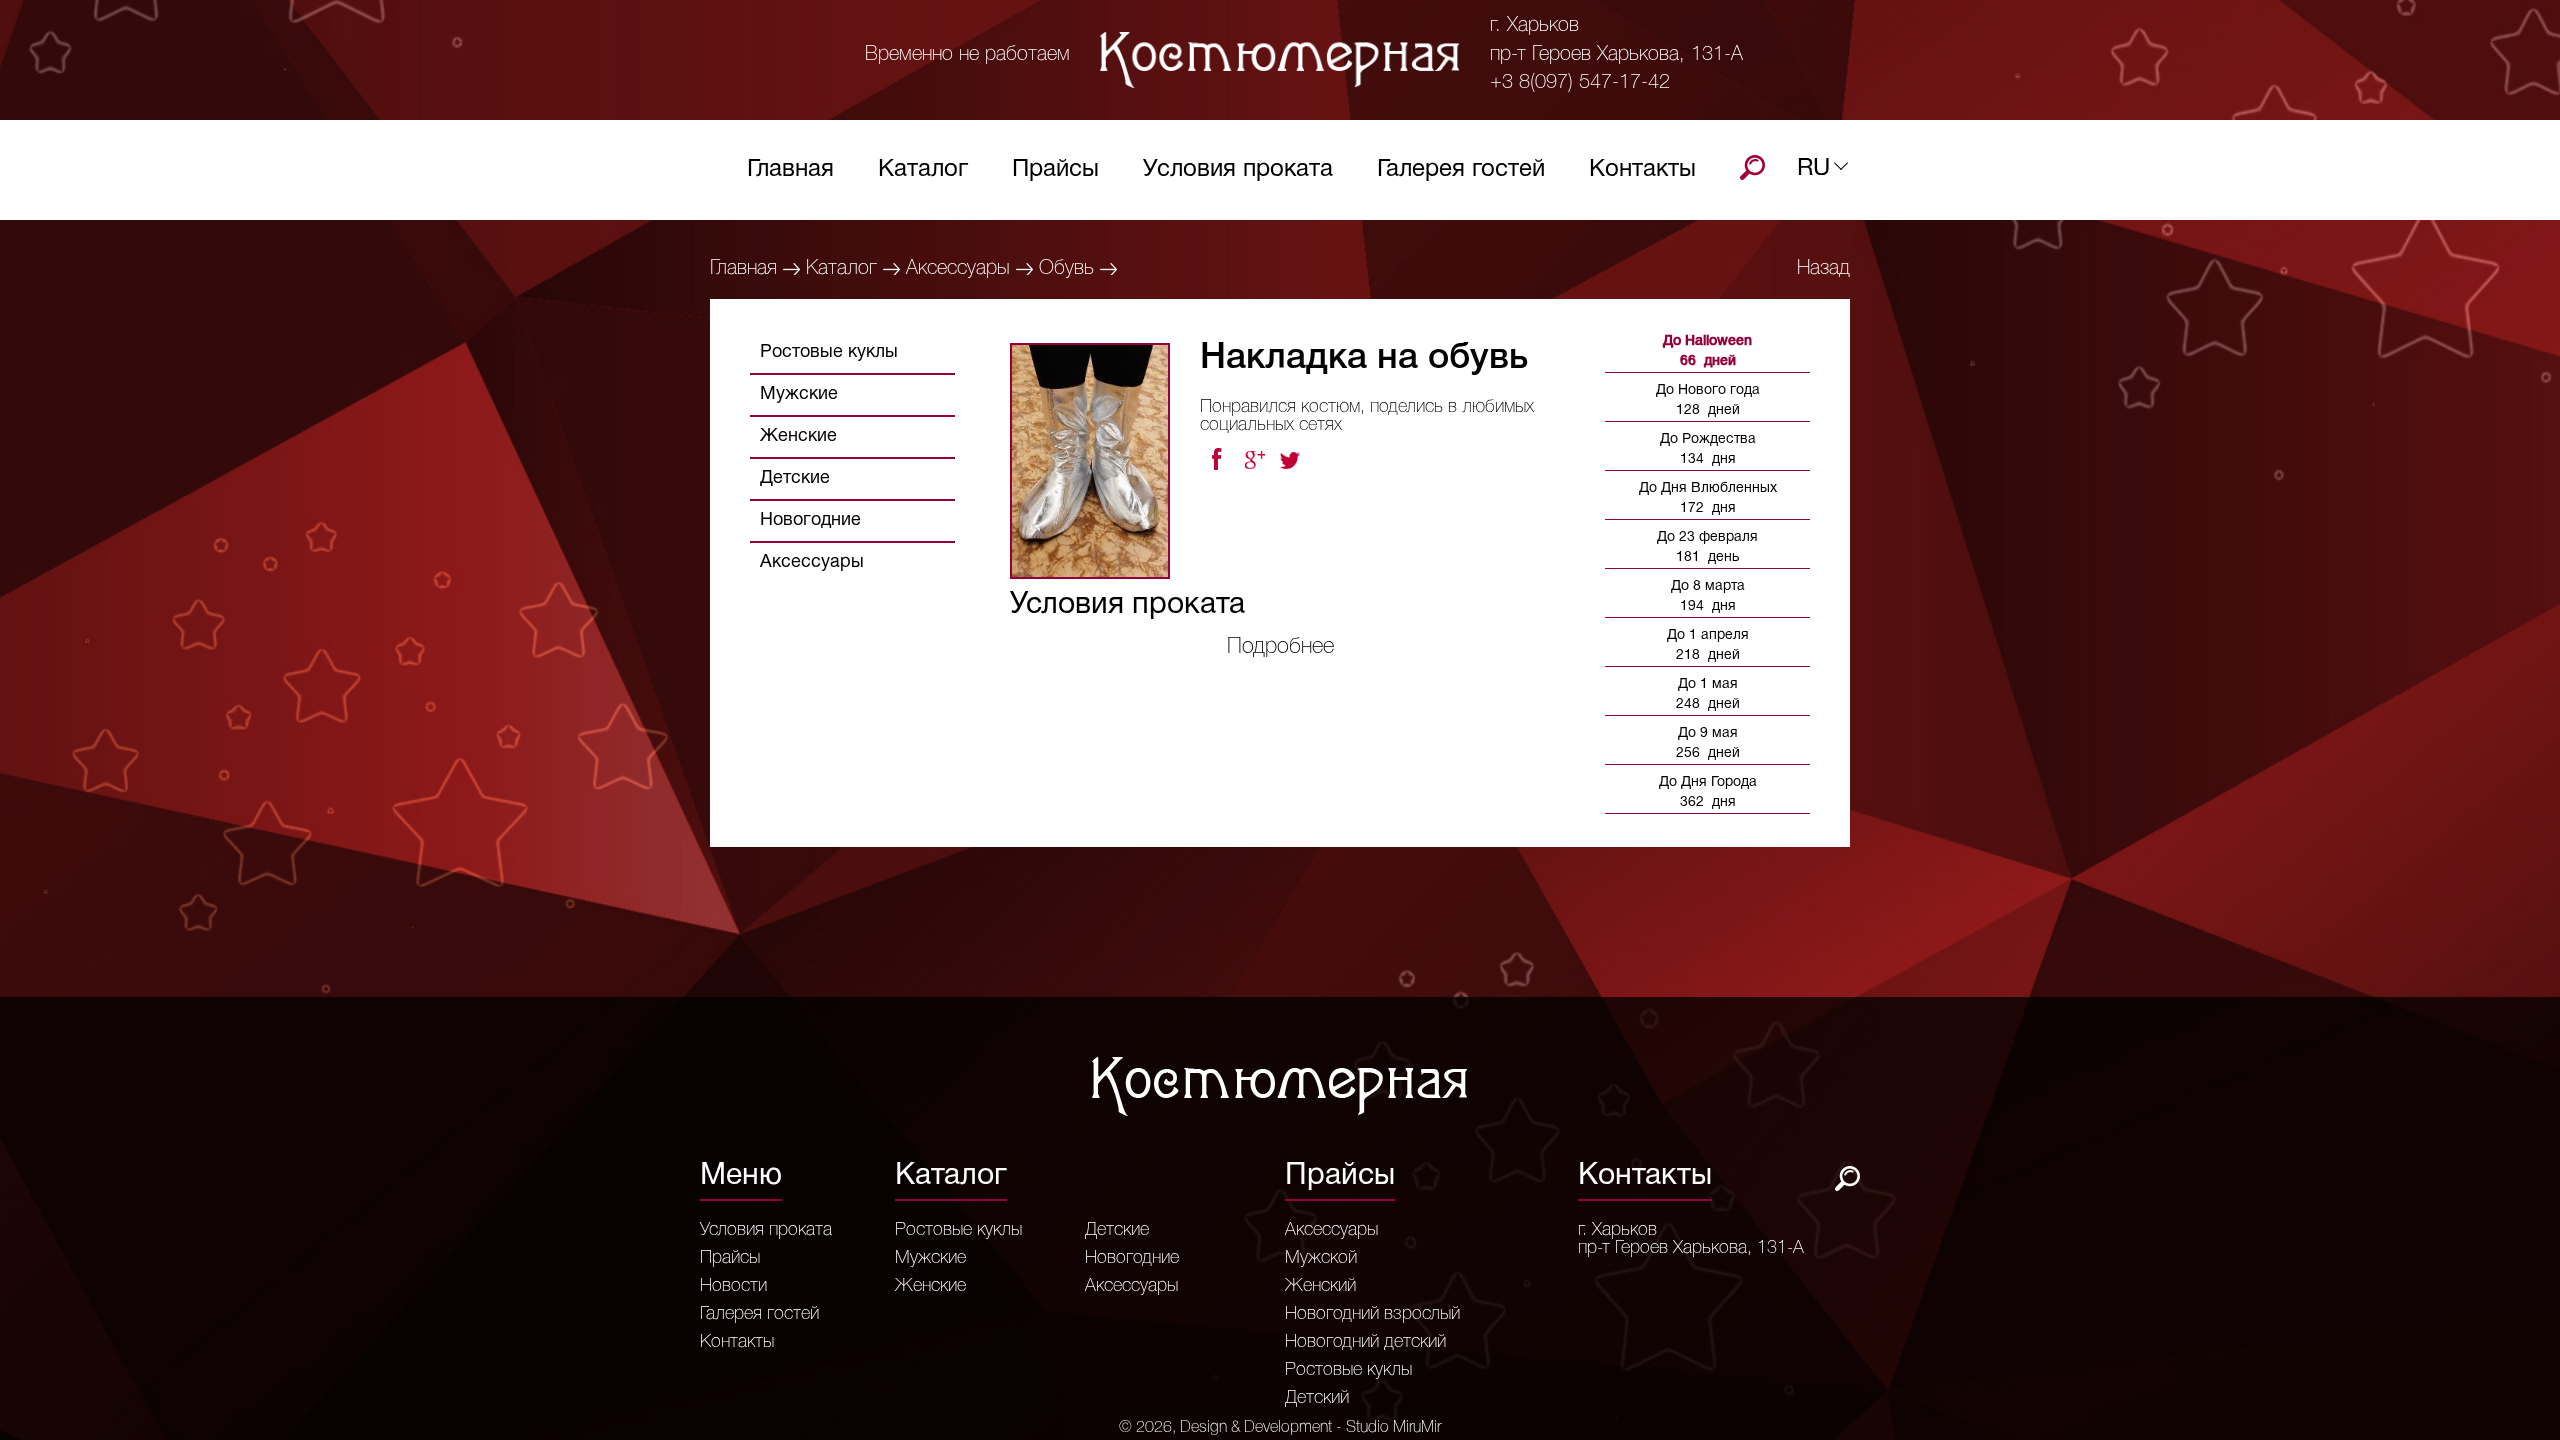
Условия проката (1238, 170)
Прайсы (1055, 170)
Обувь (1066, 269)
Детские (795, 478)
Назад (1823, 269)
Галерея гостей (1461, 170)
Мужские (799, 394)
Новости (733, 1286)
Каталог (923, 170)
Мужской (1321, 1258)
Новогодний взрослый (1372, 1314)
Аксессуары (958, 269)
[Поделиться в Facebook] (1216, 460)
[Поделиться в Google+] (1254, 460)
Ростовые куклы (829, 352)
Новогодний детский (1365, 1342)
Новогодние (810, 520)
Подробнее (1280, 647)
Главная (790, 170)
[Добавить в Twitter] (1292, 460)
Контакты (1642, 170)
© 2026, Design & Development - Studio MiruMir (1280, 1428)
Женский (1320, 1286)
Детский (1317, 1398)
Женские (798, 436)
